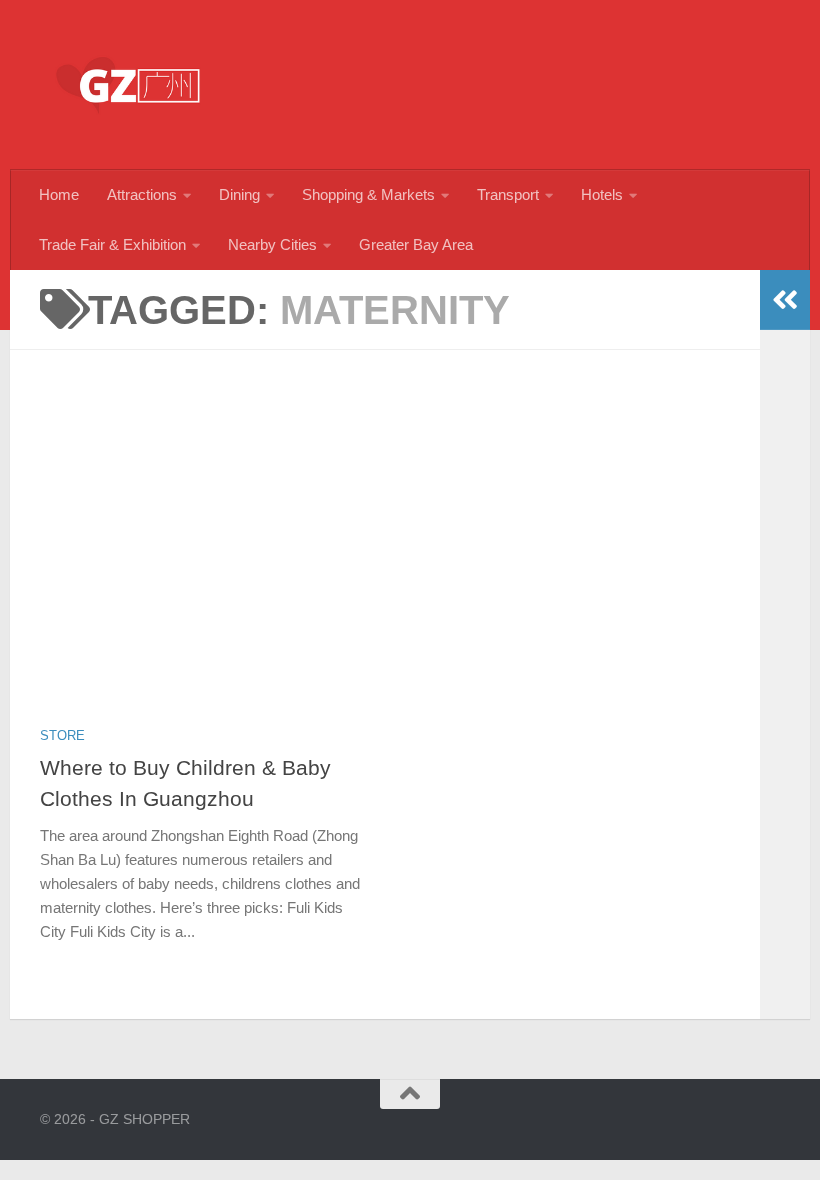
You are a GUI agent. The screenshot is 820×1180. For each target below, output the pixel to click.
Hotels (602, 194)
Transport (508, 194)
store (62, 735)
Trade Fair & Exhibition (112, 244)
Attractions (142, 194)
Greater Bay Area (416, 244)
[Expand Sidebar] (785, 300)
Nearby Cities (272, 244)
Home (59, 194)
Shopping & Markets (368, 194)
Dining (239, 194)
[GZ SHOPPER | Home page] (130, 85)
